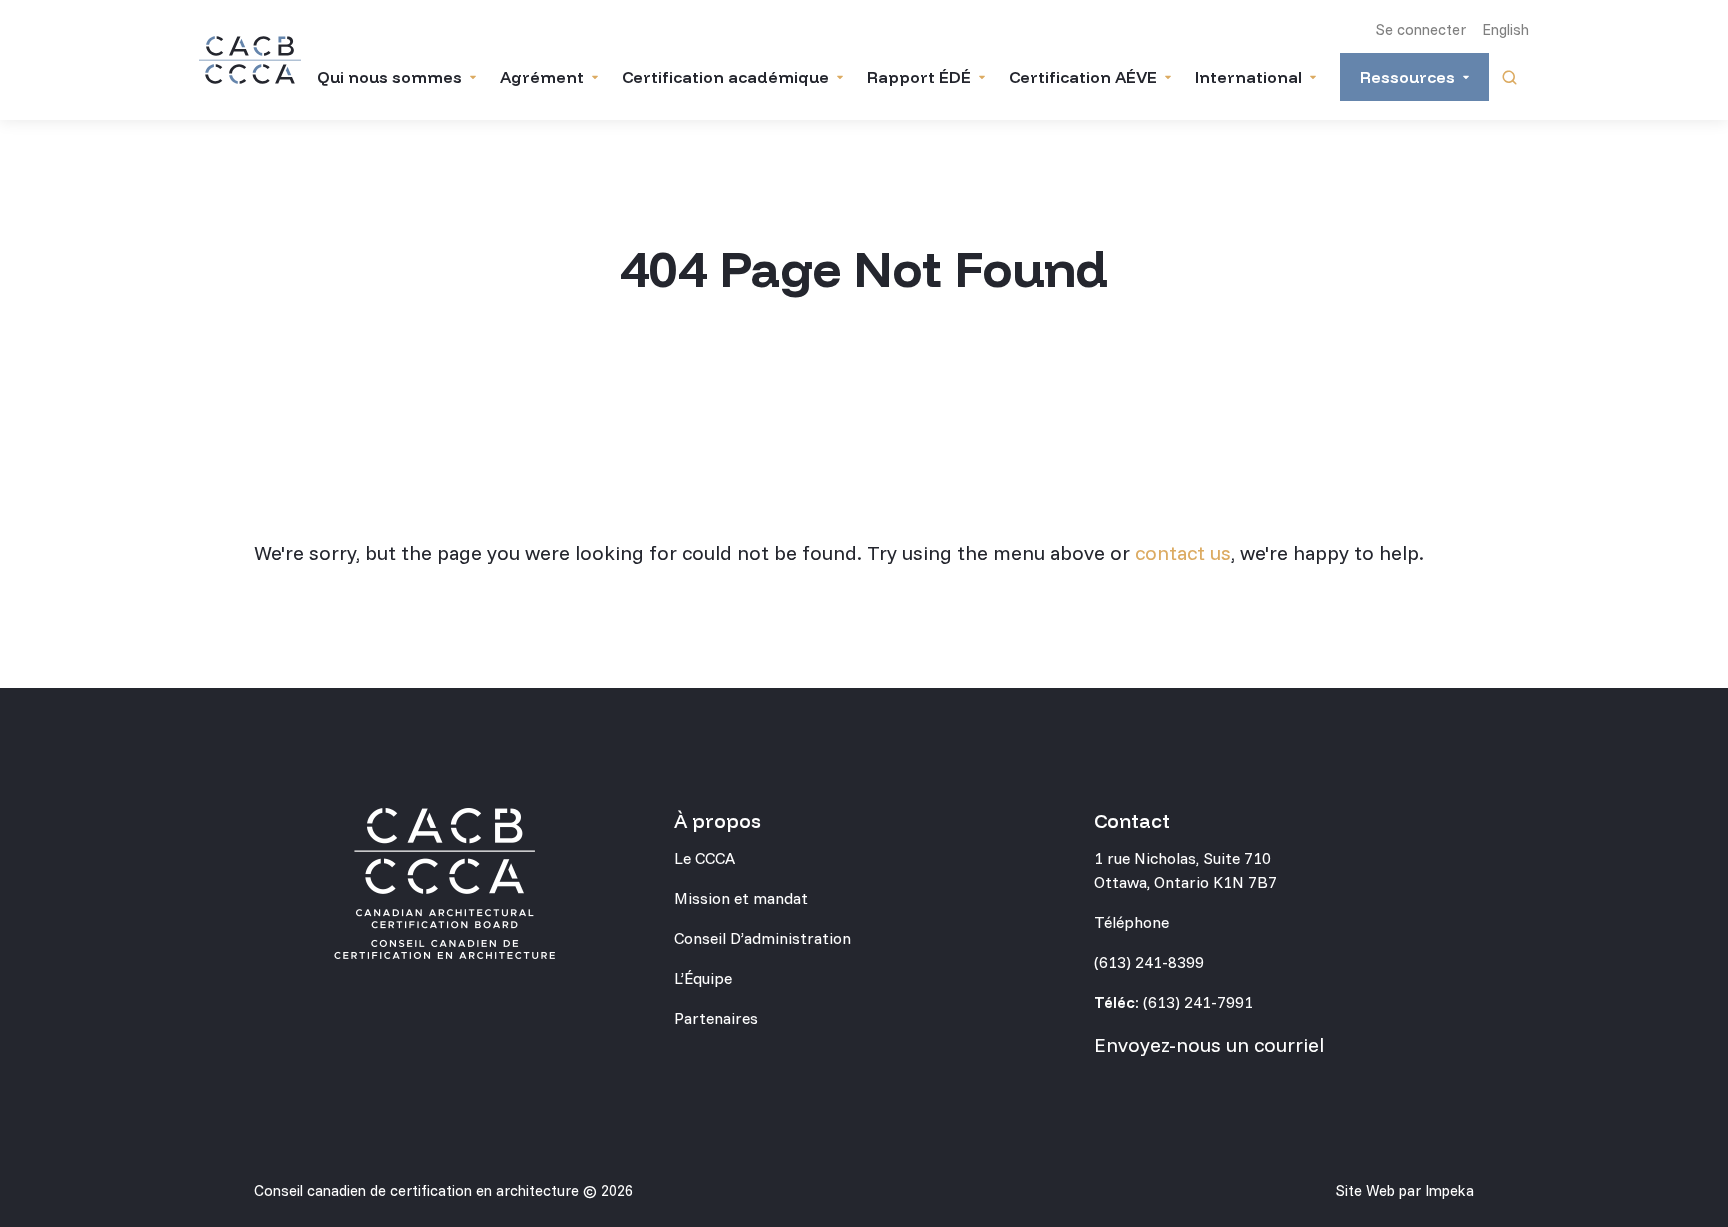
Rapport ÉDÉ (919, 77)
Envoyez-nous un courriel (1209, 1044)
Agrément (542, 77)
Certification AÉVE (1083, 77)
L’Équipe (703, 978)
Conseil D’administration (762, 938)
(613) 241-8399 (1149, 962)
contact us (1183, 552)
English (1505, 29)
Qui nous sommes (389, 77)
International (1248, 77)
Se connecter (1421, 29)
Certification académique (725, 77)
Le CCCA (704, 858)
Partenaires (716, 1018)
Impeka (1449, 1190)
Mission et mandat (741, 898)
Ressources (1407, 77)
